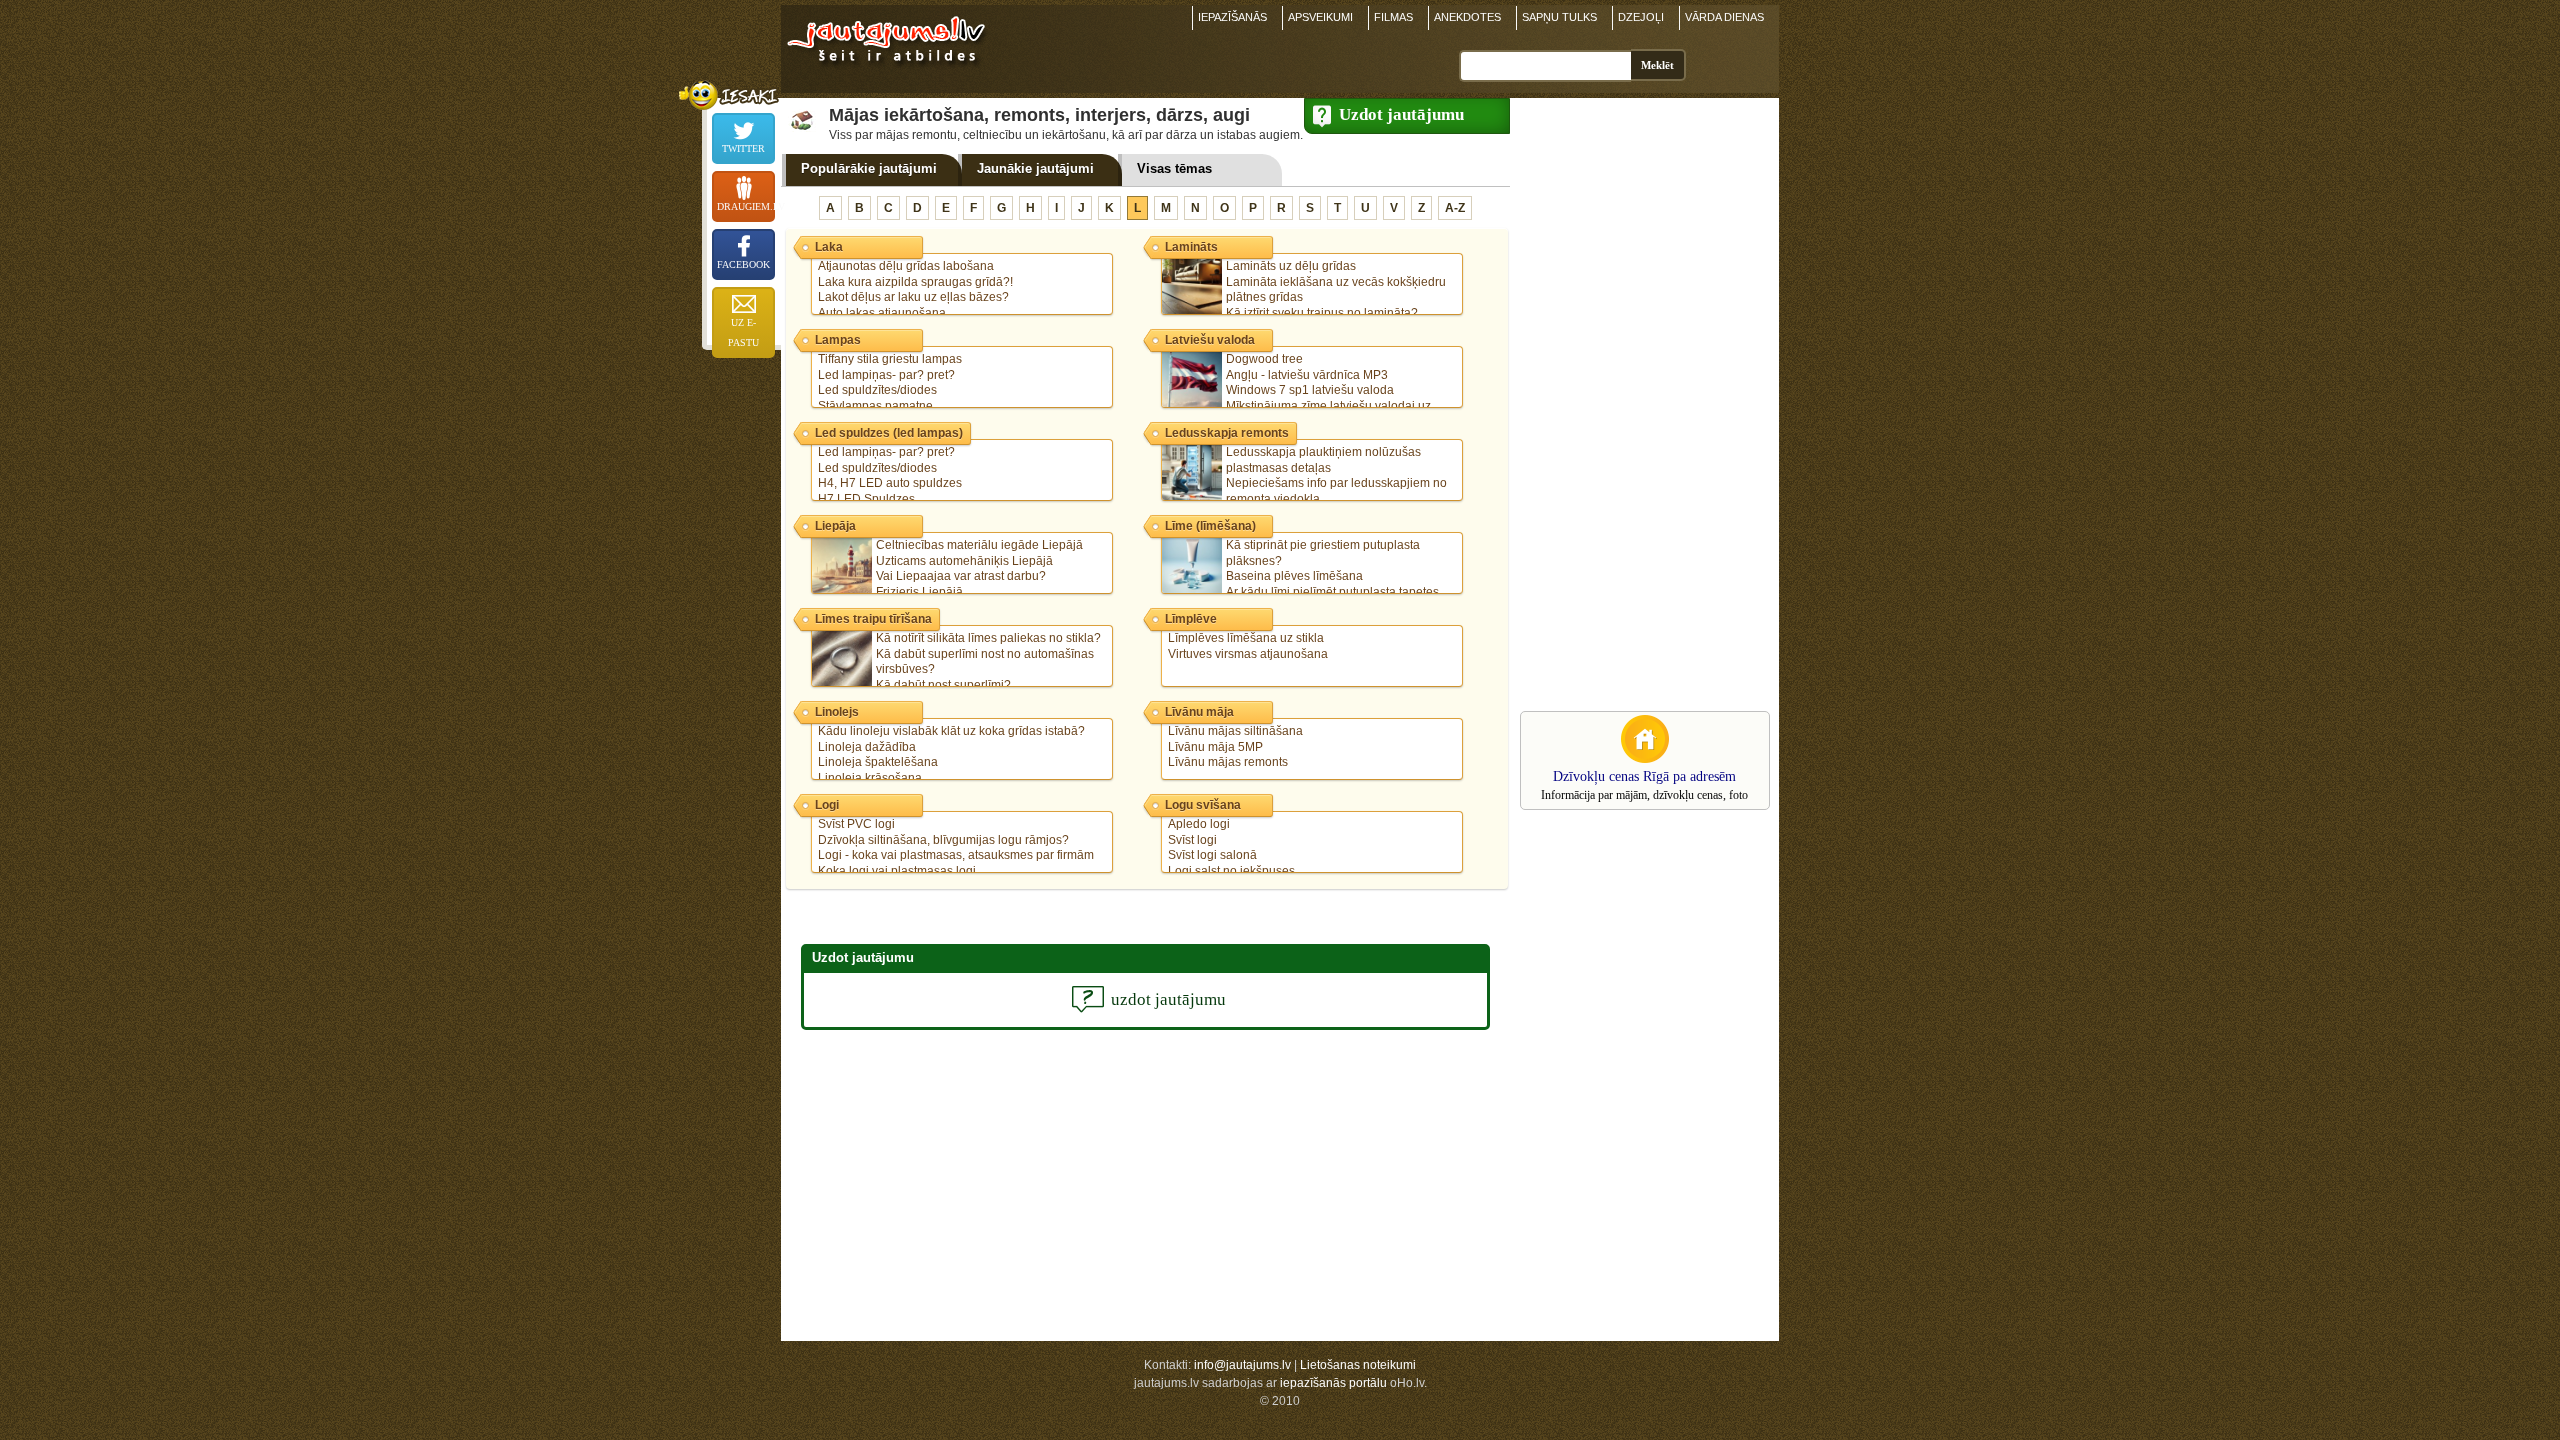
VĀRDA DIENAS (1724, 17)
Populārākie (869, 168)
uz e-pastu (743, 332)
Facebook (743, 264)
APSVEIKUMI (1320, 17)
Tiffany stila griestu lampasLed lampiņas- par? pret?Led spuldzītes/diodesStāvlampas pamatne (890, 382)
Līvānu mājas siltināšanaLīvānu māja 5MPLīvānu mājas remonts (1235, 746)
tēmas (1174, 168)
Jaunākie (1035, 168)
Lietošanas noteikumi (1358, 1365)
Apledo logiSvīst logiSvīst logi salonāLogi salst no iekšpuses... (1236, 847)
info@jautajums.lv (1242, 1365)
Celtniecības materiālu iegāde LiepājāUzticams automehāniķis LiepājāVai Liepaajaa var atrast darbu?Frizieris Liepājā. (979, 568)
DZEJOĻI (1641, 17)
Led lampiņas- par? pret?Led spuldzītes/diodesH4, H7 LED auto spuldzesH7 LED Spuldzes (890, 475)
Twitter (743, 148)
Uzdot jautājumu (1401, 114)
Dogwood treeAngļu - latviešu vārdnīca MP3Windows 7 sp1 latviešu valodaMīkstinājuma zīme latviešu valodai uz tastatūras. (1299, 390)
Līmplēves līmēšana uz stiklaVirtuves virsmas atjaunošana (1248, 646)
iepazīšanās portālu (1333, 1383)
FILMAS (1393, 17)
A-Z (1455, 208)
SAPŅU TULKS (1559, 17)
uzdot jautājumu (1168, 999)
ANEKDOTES (1467, 17)
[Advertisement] (1640, 403)
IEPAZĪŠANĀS (1232, 17)
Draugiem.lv (746, 206)
